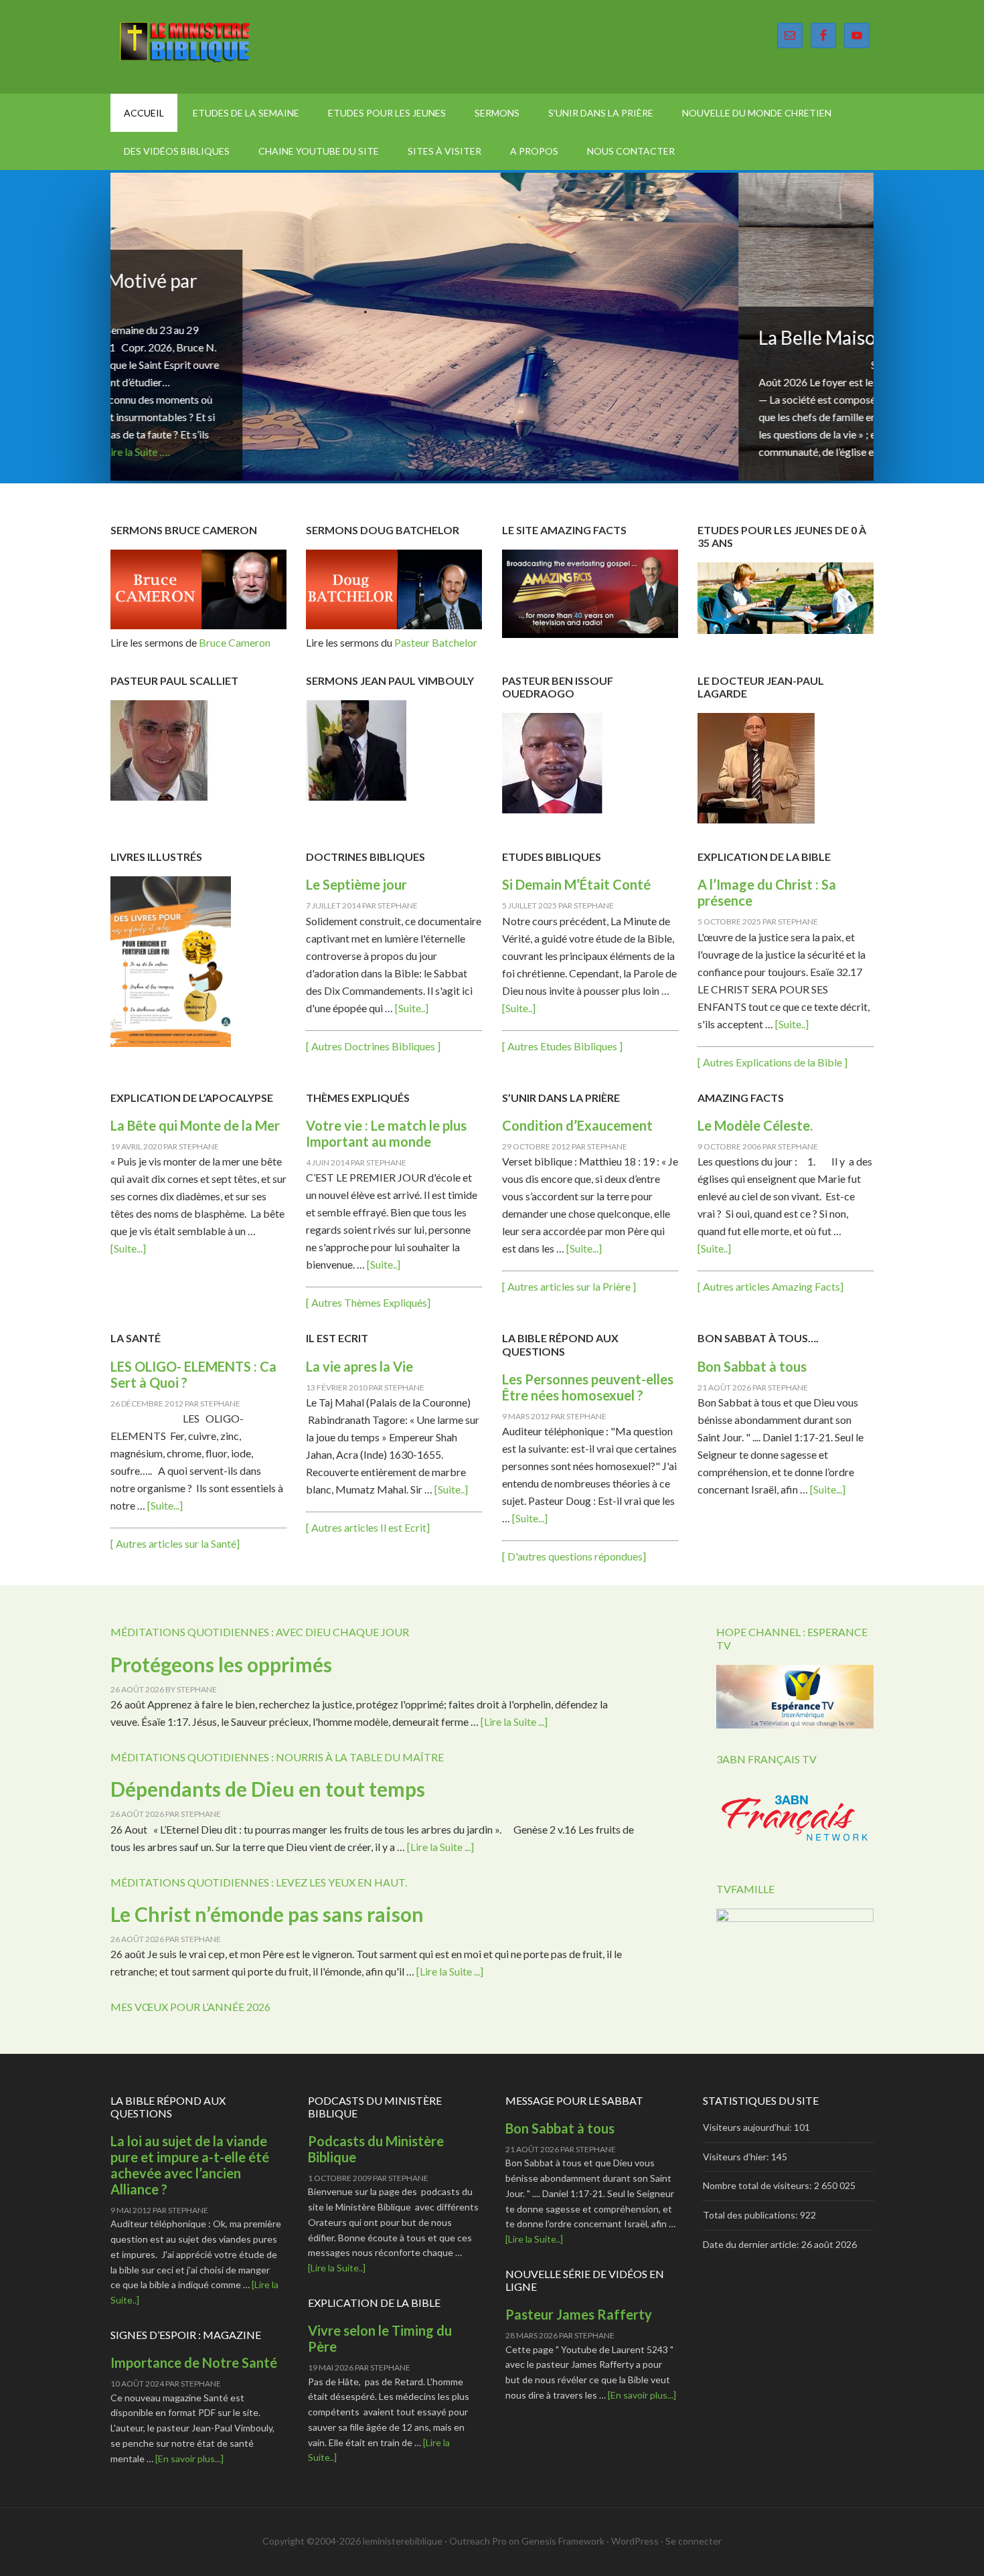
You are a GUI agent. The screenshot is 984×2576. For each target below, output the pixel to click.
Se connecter (693, 2541)
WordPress (635, 2541)
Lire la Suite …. (315, 452)
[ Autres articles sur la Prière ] (569, 1286)
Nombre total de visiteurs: (758, 2185)
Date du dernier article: (752, 2244)
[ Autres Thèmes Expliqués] (368, 1302)
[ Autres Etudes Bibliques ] (562, 1046)
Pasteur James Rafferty (579, 2314)
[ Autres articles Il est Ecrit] (368, 1527)
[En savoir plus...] (189, 2459)
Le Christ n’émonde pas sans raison (267, 1914)
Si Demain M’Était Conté (578, 884)
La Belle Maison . (198, 337)
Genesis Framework (563, 2541)
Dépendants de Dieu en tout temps (268, 1789)
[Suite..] (412, 1008)
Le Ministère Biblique (224, 47)
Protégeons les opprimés (221, 1664)
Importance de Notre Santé (194, 2362)
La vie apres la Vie (359, 1366)
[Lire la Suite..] (337, 2268)
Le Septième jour (356, 884)
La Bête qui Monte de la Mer (195, 1125)
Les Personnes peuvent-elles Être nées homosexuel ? (588, 1387)
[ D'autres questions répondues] (574, 1556)
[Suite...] (128, 1248)
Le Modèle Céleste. (755, 1125)
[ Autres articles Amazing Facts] (770, 1286)
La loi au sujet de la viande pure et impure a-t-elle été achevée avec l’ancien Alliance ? (190, 2165)
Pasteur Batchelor (435, 642)
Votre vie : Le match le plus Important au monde (386, 1133)
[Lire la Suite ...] (514, 1721)
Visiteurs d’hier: (737, 2157)
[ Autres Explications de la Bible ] (772, 1062)
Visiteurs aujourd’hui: (748, 2127)
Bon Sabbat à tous (752, 1366)
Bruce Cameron (235, 642)
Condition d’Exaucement (577, 1125)
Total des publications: (751, 2215)
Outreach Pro (478, 2541)
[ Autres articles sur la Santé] (175, 1543)
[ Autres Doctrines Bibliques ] (373, 1046)
